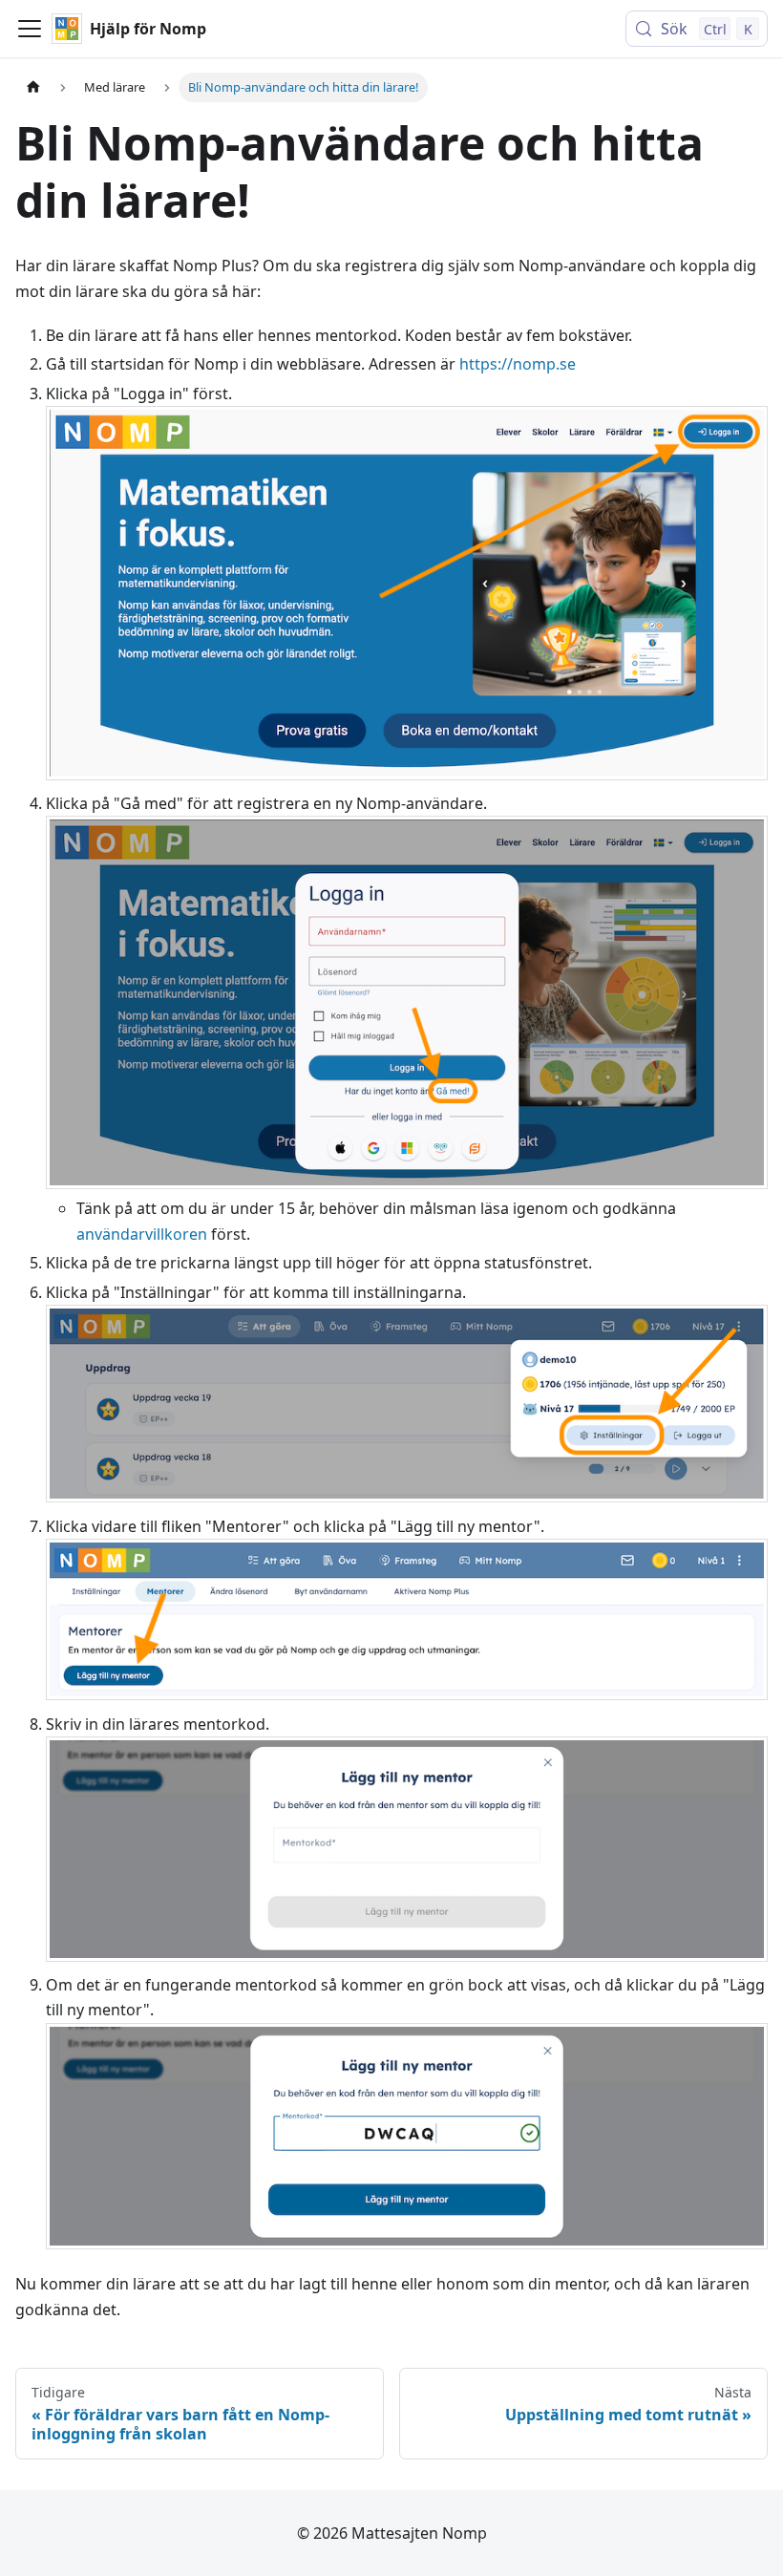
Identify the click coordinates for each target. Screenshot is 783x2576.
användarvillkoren (142, 1234)
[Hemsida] (33, 87)
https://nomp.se (518, 364)
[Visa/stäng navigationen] (30, 29)
